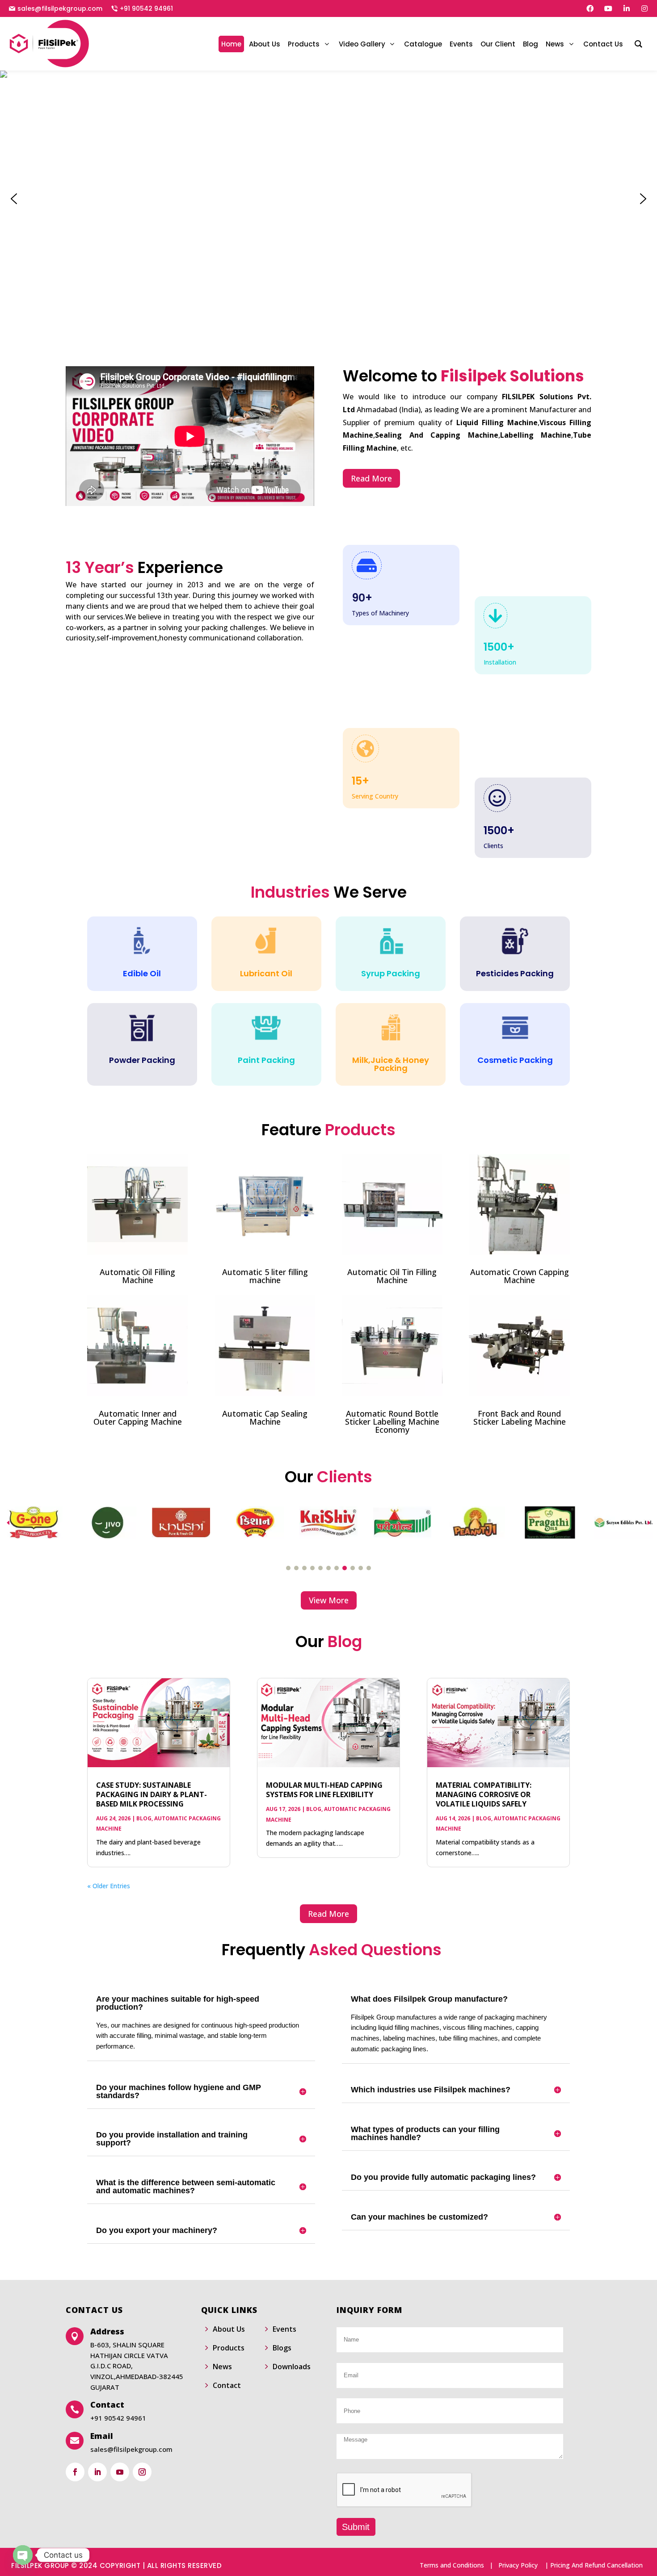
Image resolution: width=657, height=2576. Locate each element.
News (222, 2367)
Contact (227, 2385)
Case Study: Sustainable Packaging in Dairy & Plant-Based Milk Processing (152, 1794)
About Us (229, 2329)
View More (329, 1600)
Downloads (292, 2367)
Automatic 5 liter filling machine (265, 1276)
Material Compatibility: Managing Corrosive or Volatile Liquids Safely (484, 1794)
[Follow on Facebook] (75, 2472)
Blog (144, 1818)
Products (229, 2348)
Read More (371, 478)
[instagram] (644, 8)
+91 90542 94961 (146, 8)
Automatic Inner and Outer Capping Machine (138, 1418)
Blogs (282, 2348)
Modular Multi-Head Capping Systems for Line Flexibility (324, 1790)
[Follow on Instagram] (142, 2472)
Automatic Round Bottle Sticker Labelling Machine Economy (392, 1422)
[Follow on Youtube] (120, 2472)
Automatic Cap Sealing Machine (265, 1418)
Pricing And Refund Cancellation (596, 2565)
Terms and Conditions (452, 2565)
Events (284, 2329)
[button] (14, 199)
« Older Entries (109, 1886)
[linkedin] (627, 8)
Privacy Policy (518, 2565)
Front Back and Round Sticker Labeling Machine (520, 1418)
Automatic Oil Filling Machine (137, 1276)
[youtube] (608, 8)
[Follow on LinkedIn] (97, 2472)
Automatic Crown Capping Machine (520, 1276)
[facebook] (590, 8)
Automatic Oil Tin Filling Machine (392, 1276)
